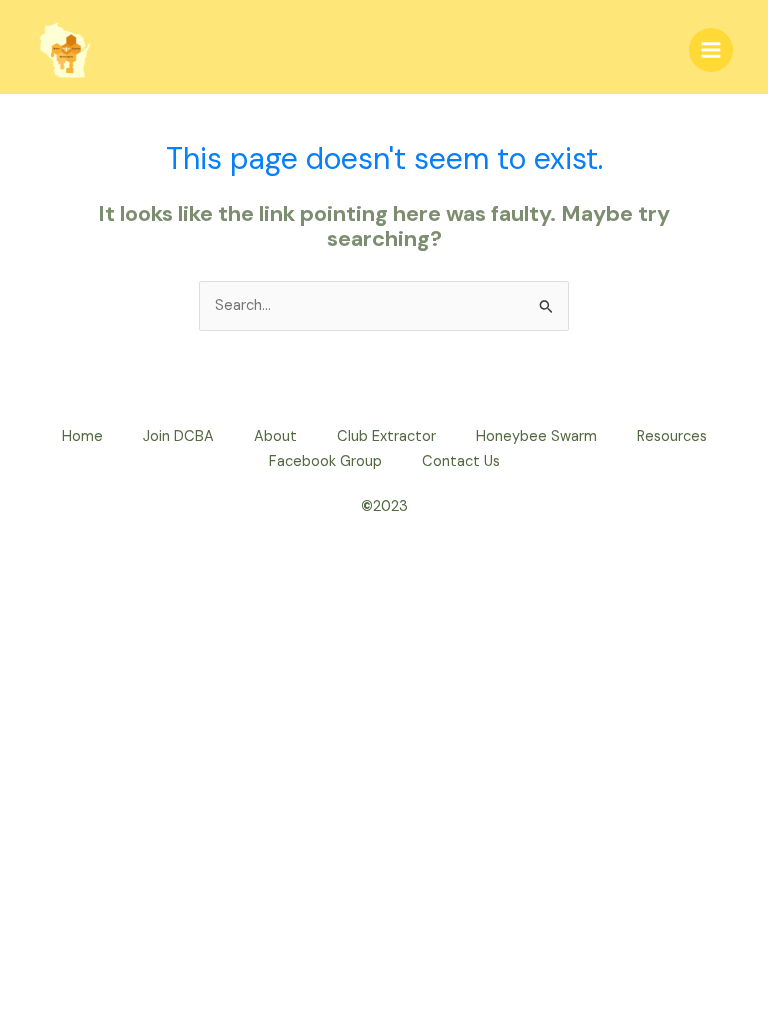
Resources (672, 436)
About (275, 436)
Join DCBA (178, 436)
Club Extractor (386, 436)
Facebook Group (325, 461)
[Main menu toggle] (711, 50)
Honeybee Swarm (536, 436)
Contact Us (461, 461)
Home (82, 436)
